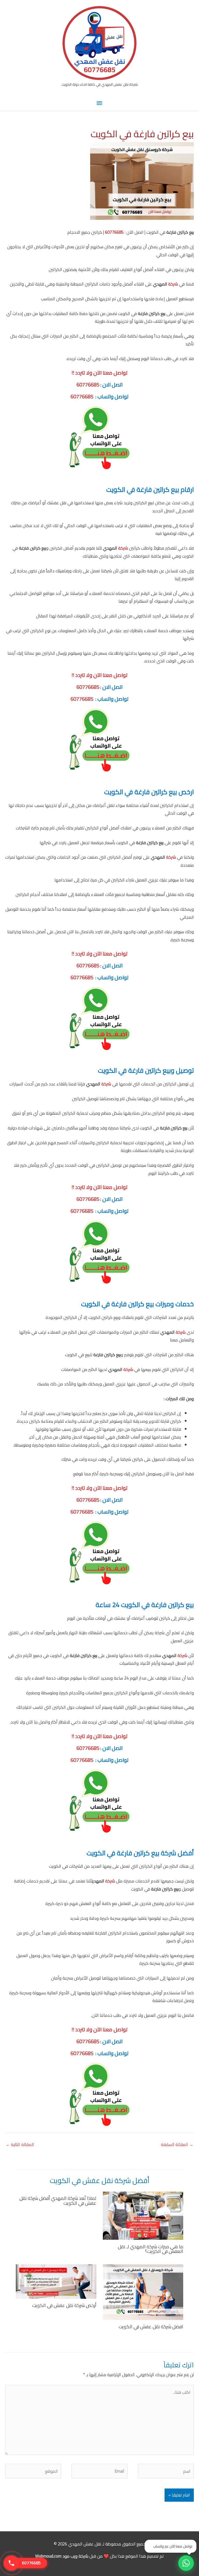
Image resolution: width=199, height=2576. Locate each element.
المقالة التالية (20, 2144)
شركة (173, 284)
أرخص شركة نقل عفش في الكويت (64, 2305)
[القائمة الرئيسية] (99, 103)
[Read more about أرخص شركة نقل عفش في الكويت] (56, 2281)
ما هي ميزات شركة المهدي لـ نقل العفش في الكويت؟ (151, 2249)
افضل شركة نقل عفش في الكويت (151, 2326)
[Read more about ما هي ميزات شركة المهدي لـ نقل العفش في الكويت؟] (143, 2215)
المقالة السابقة (177, 2144)
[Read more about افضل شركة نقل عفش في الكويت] (143, 2292)
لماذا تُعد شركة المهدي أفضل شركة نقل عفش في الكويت (58, 2200)
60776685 (114, 232)
